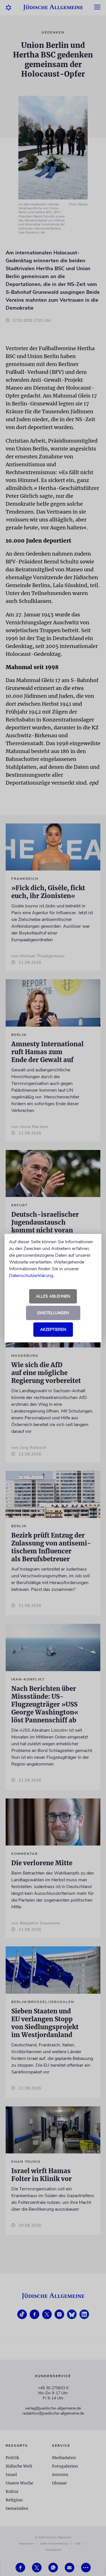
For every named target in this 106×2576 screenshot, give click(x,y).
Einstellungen (53, 1313)
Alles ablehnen (53, 1296)
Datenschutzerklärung (31, 1276)
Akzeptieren (53, 1330)
